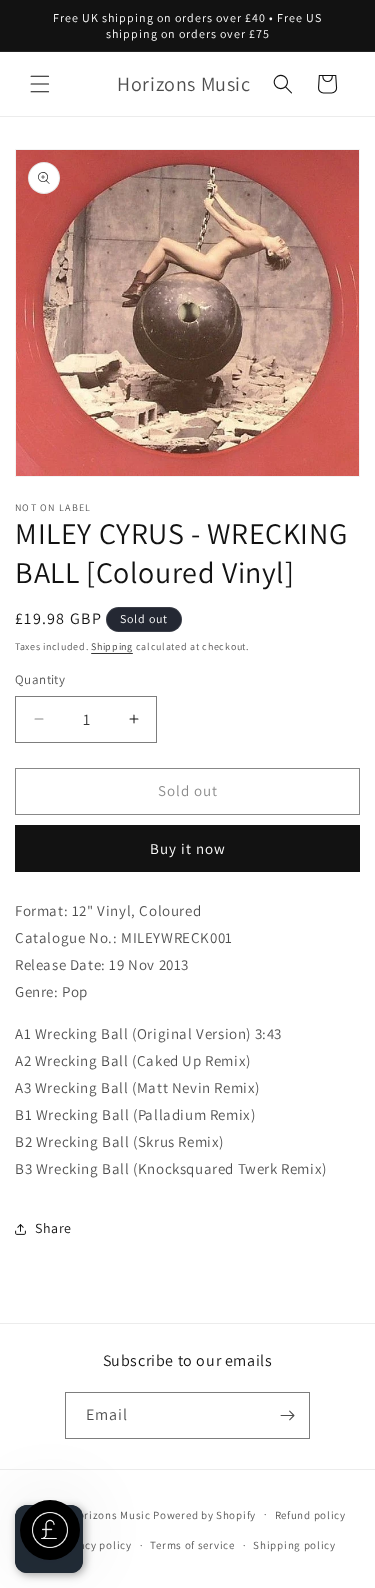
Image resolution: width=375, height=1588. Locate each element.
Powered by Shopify (204, 1514)
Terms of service (192, 1545)
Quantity (40, 679)
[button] (40, 84)
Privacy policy (95, 1545)
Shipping (112, 646)
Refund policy (310, 1515)
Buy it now (188, 848)
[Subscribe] (287, 1415)
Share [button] (53, 1228)
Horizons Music (110, 1514)
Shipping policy (294, 1545)
